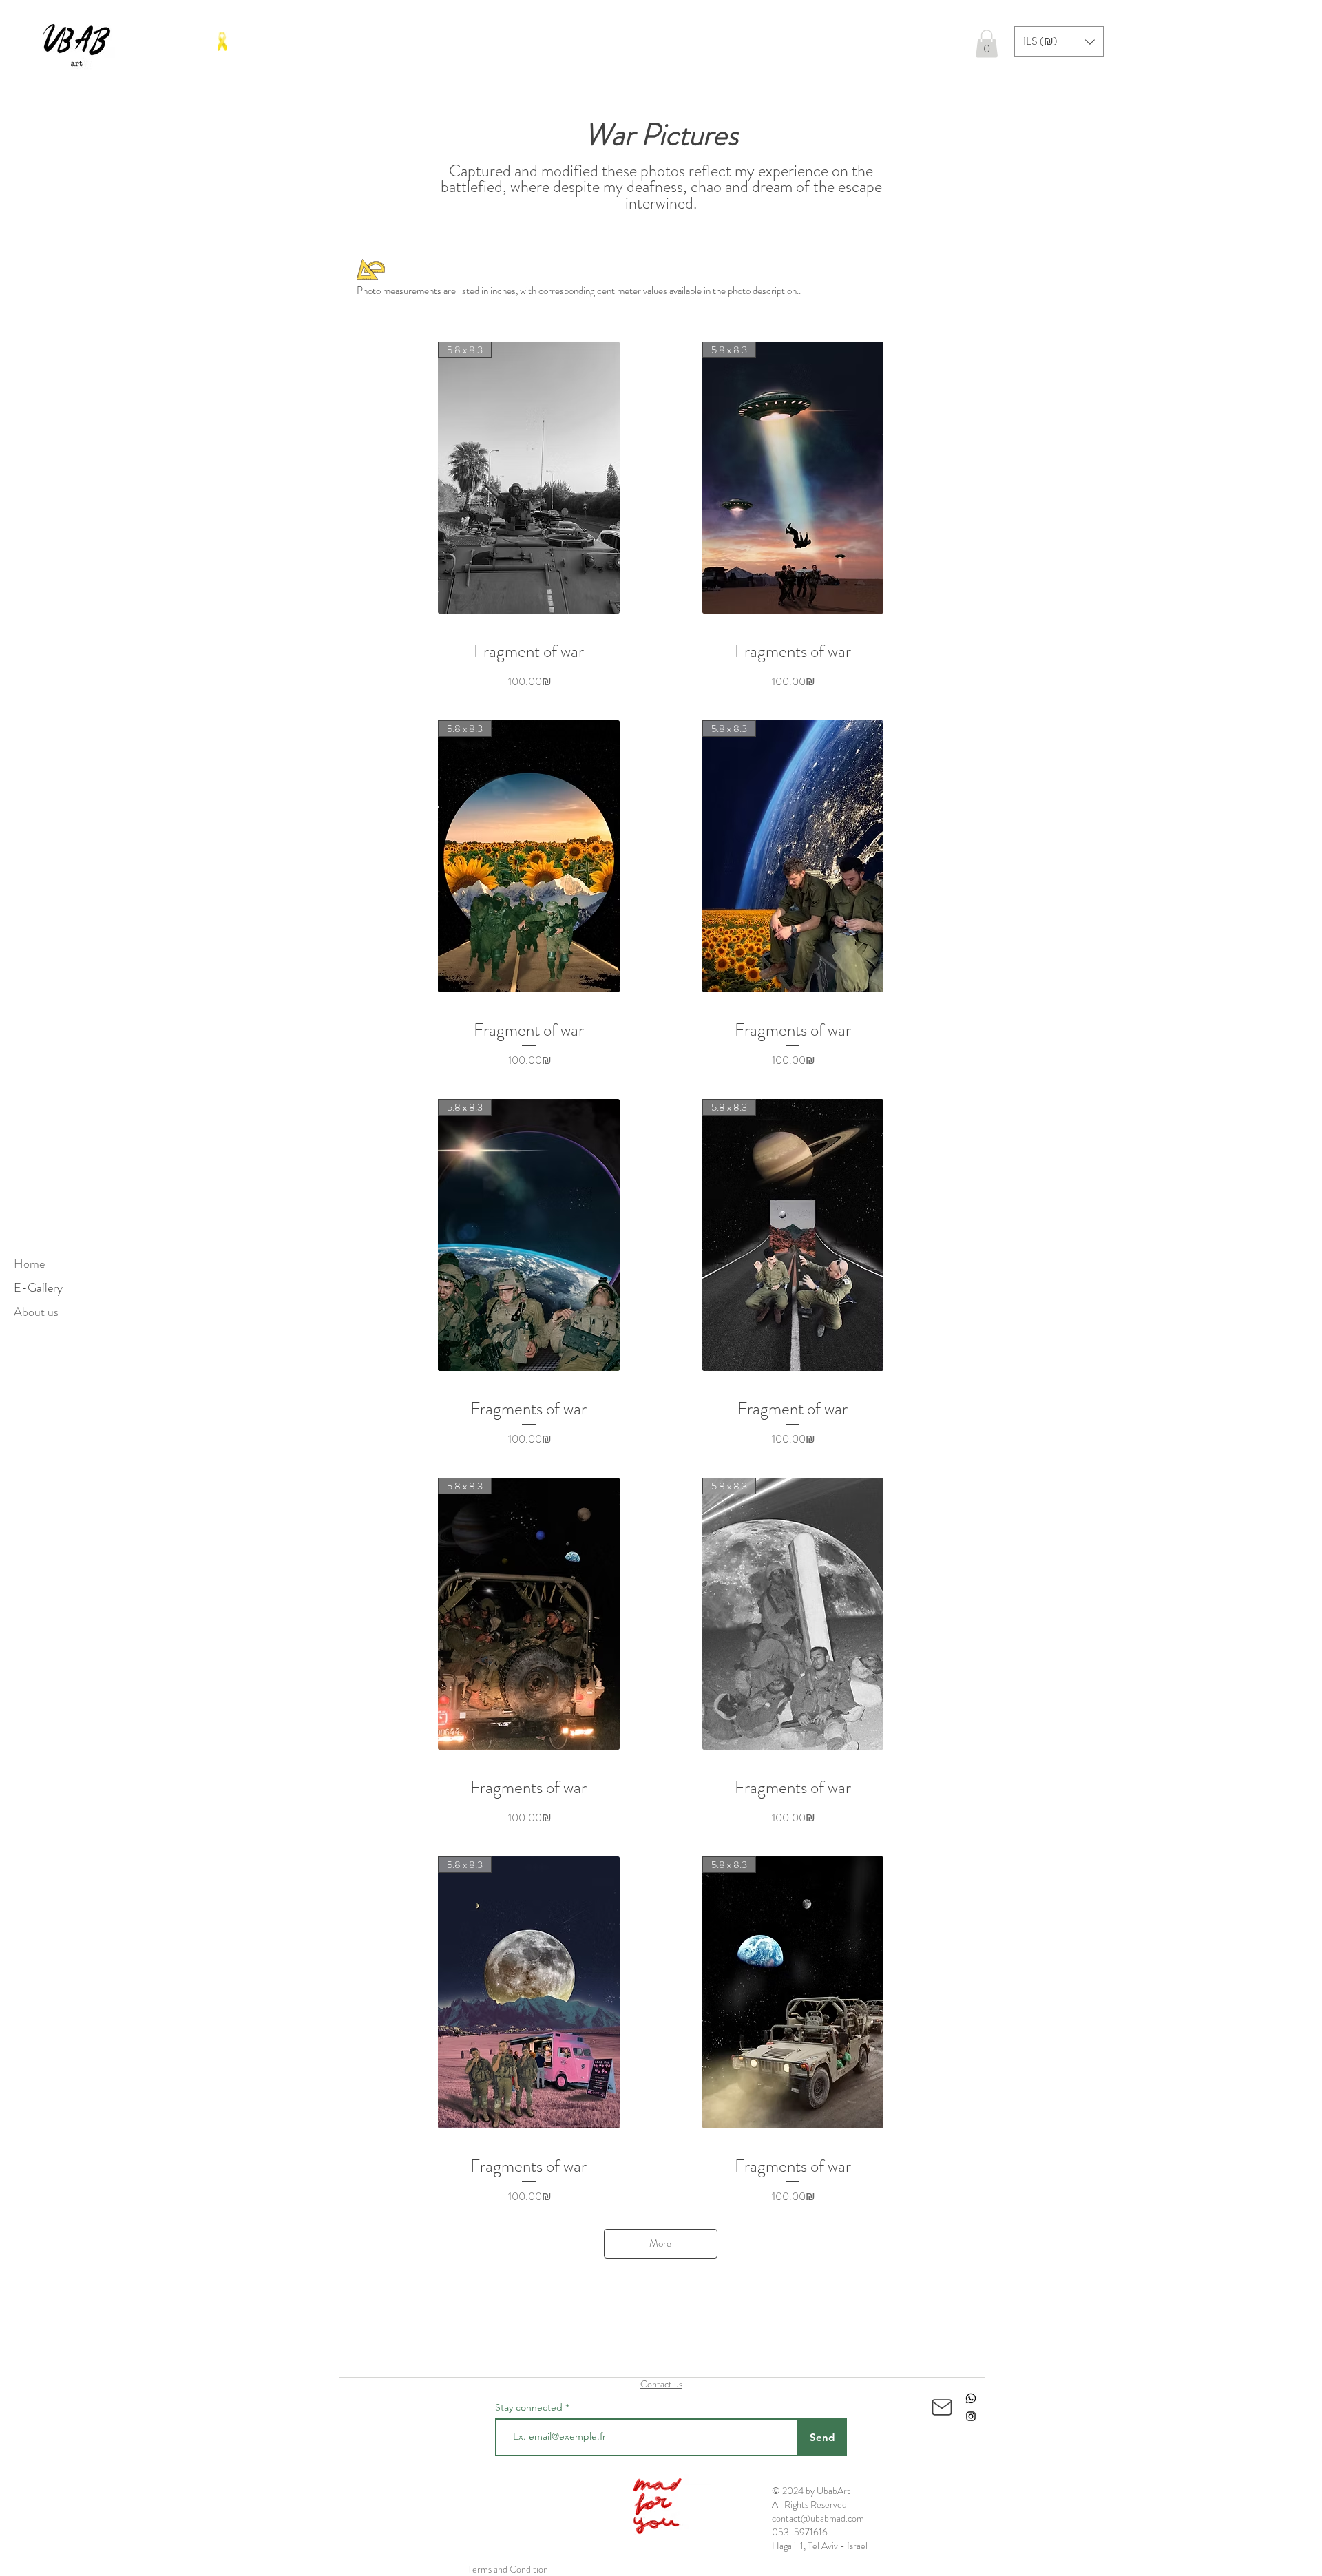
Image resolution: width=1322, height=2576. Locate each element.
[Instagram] (971, 2416)
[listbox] (1059, 42)
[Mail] (942, 2407)
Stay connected (529, 2407)
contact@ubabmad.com (818, 2518)
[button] (987, 44)
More (660, 2243)
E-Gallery (38, 1288)
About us (36, 1312)
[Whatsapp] (971, 2398)
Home (29, 1264)
